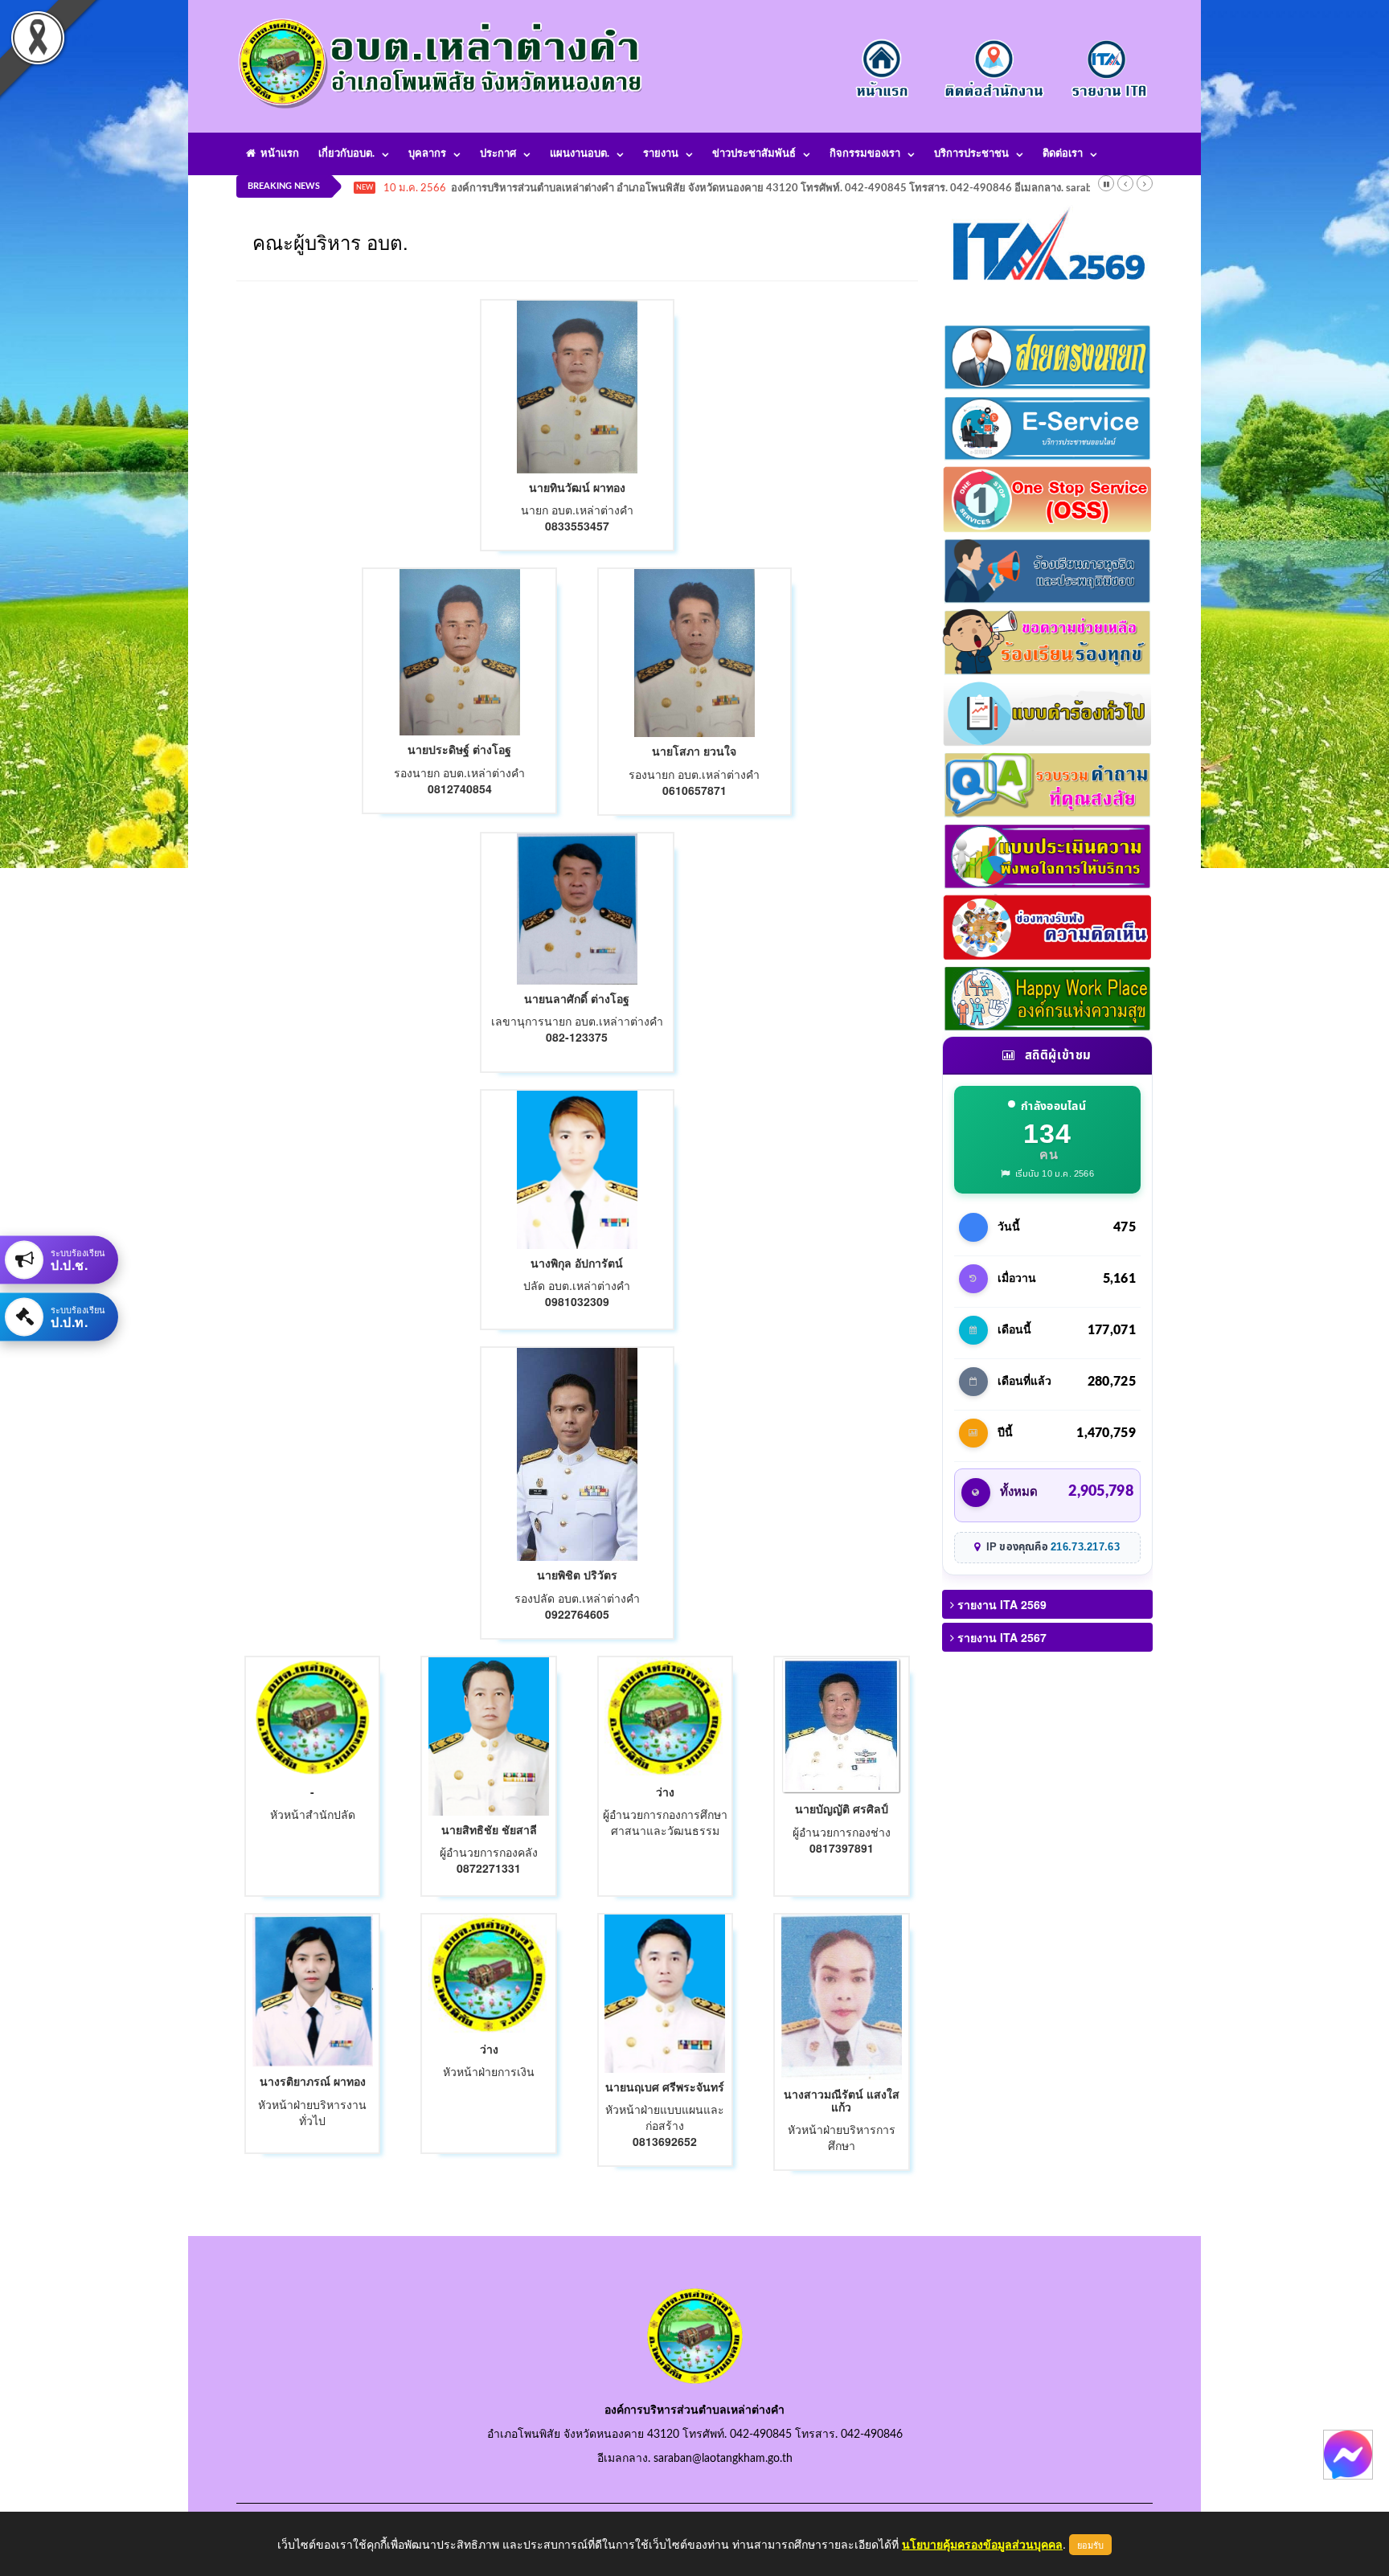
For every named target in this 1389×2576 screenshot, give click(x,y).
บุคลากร (427, 154)
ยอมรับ (1090, 2545)
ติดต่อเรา (1063, 154)
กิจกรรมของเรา (865, 154)
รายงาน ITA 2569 (1000, 1604)
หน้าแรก (277, 154)
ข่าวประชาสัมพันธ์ (754, 154)
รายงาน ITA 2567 (1000, 1637)
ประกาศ (498, 154)
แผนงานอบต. (580, 154)
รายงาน (661, 154)
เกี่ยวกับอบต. (346, 154)
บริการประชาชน (971, 154)
